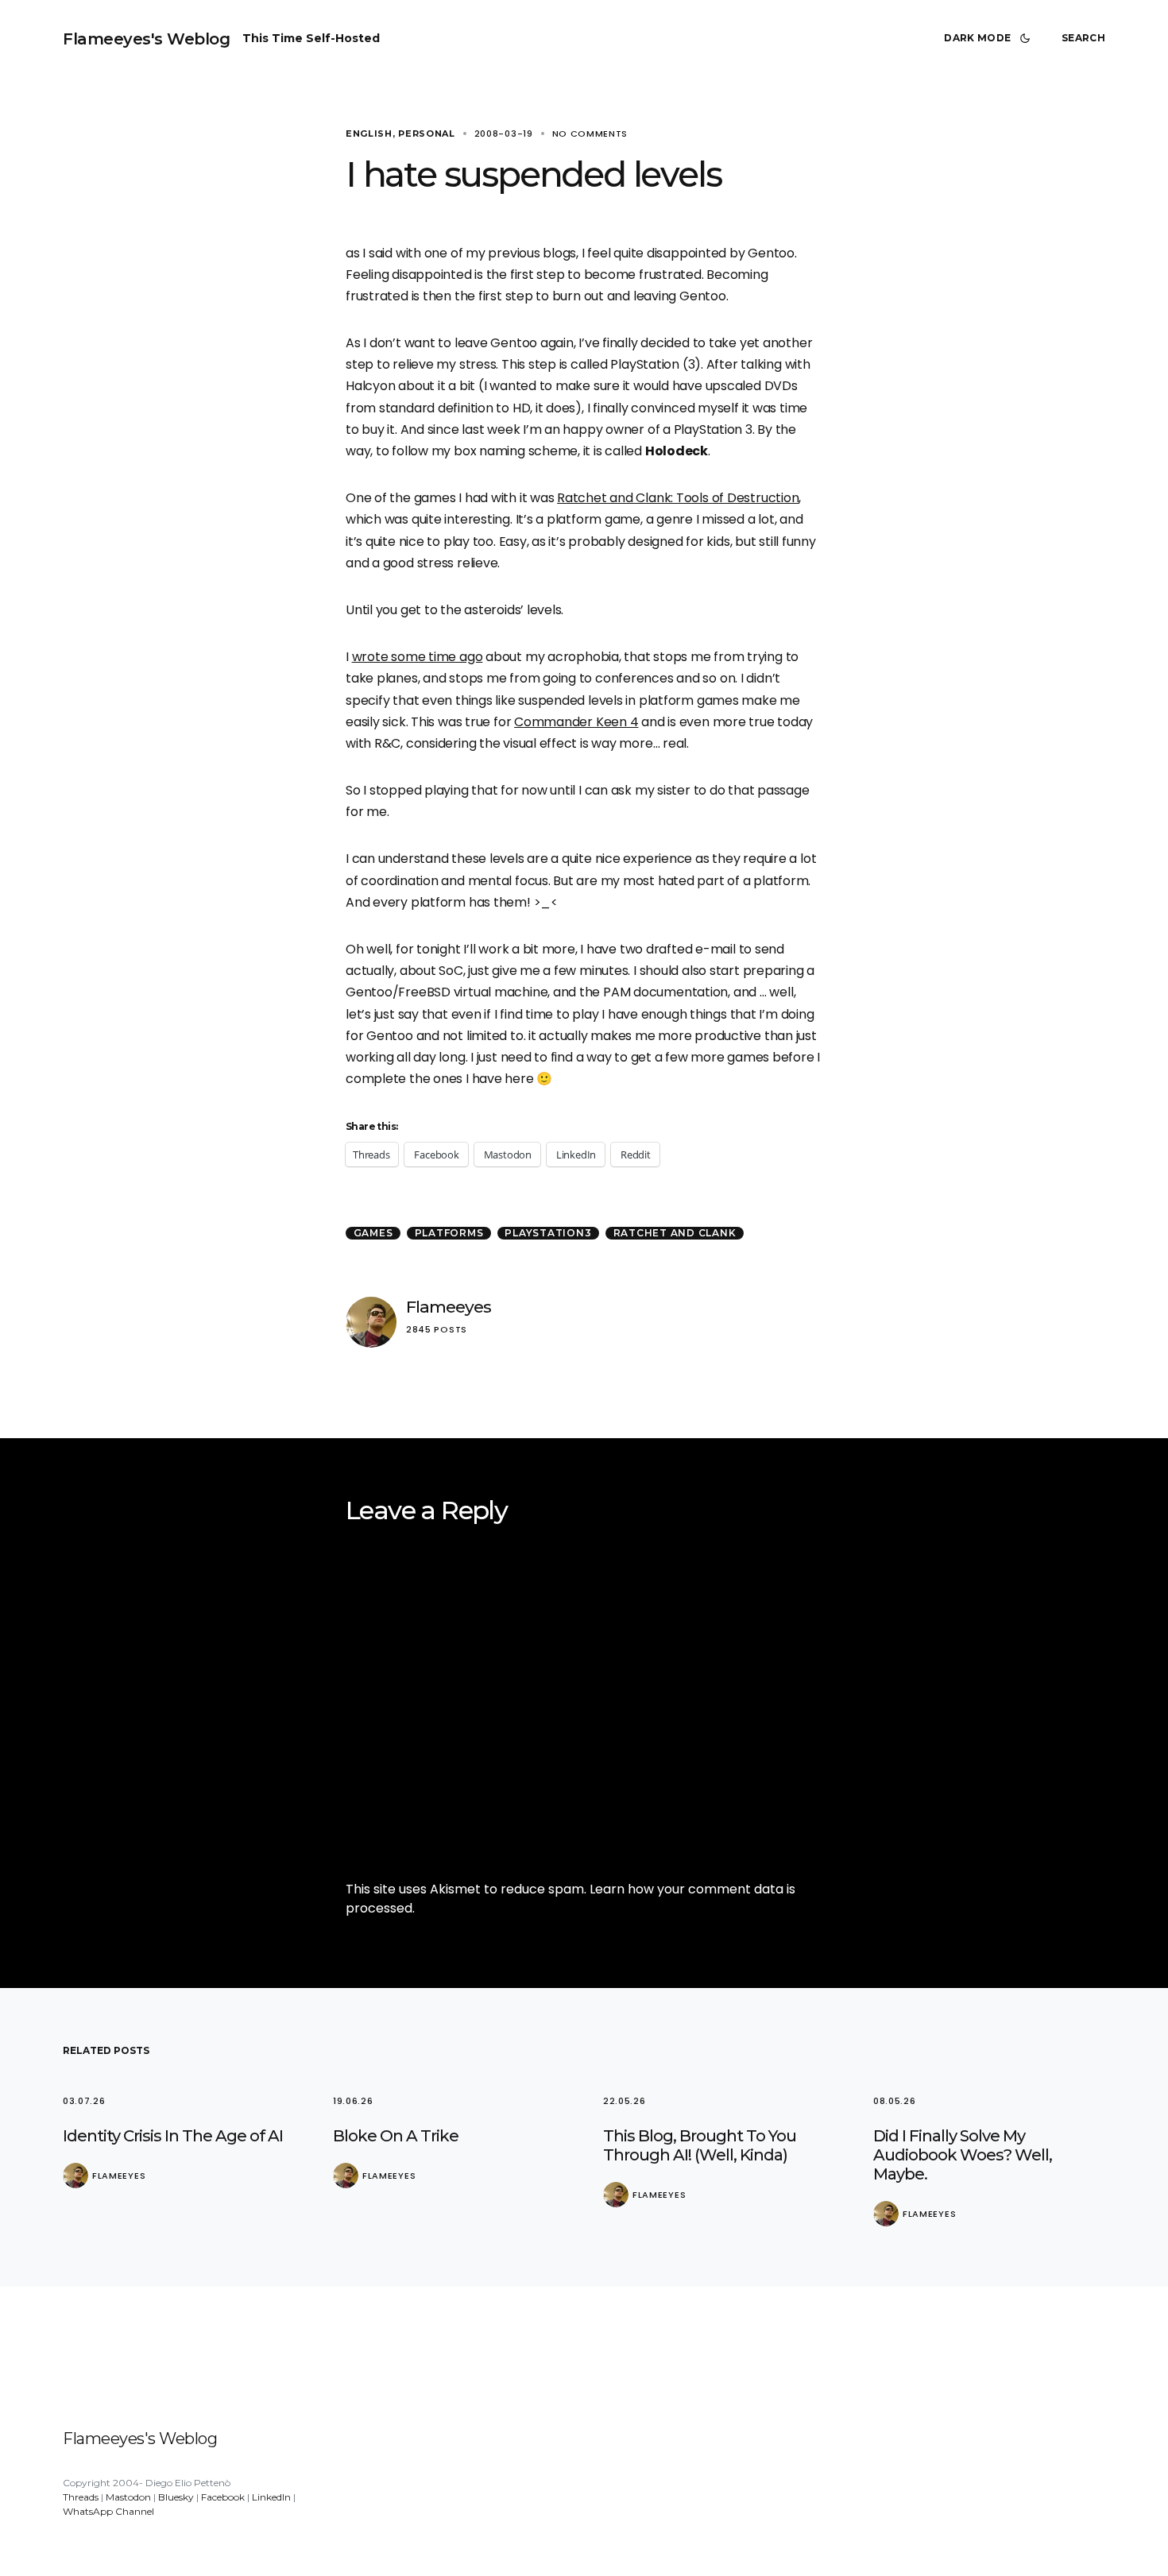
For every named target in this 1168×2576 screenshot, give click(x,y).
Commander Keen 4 (576, 722)
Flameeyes (449, 1307)
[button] (990, 38)
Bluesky (176, 2497)
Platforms (449, 1233)
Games (373, 1233)
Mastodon (128, 2497)
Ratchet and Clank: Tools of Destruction (678, 498)
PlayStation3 (548, 1233)
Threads (81, 2497)
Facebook (223, 2497)
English (369, 133)
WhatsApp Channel (108, 2511)
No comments (590, 133)
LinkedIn (271, 2497)
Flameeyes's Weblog (146, 39)
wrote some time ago (418, 657)
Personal (427, 133)
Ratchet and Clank (675, 1233)
